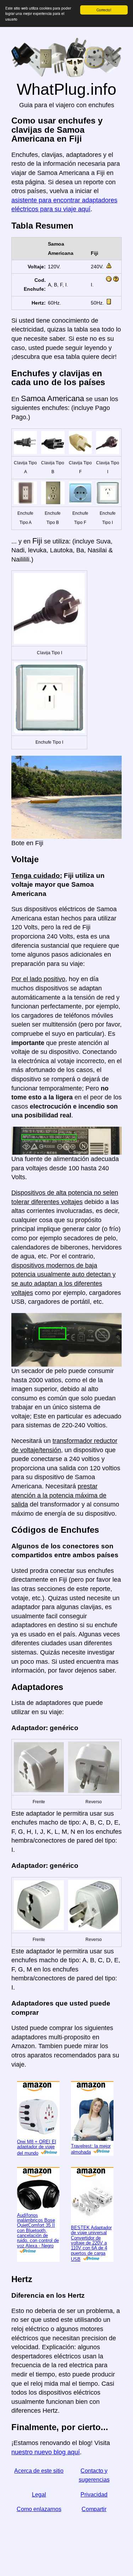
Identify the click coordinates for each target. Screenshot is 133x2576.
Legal (39, 2495)
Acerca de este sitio (39, 2471)
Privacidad (94, 2495)
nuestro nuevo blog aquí (46, 2452)
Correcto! (104, 10)
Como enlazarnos (39, 2509)
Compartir (94, 2509)
